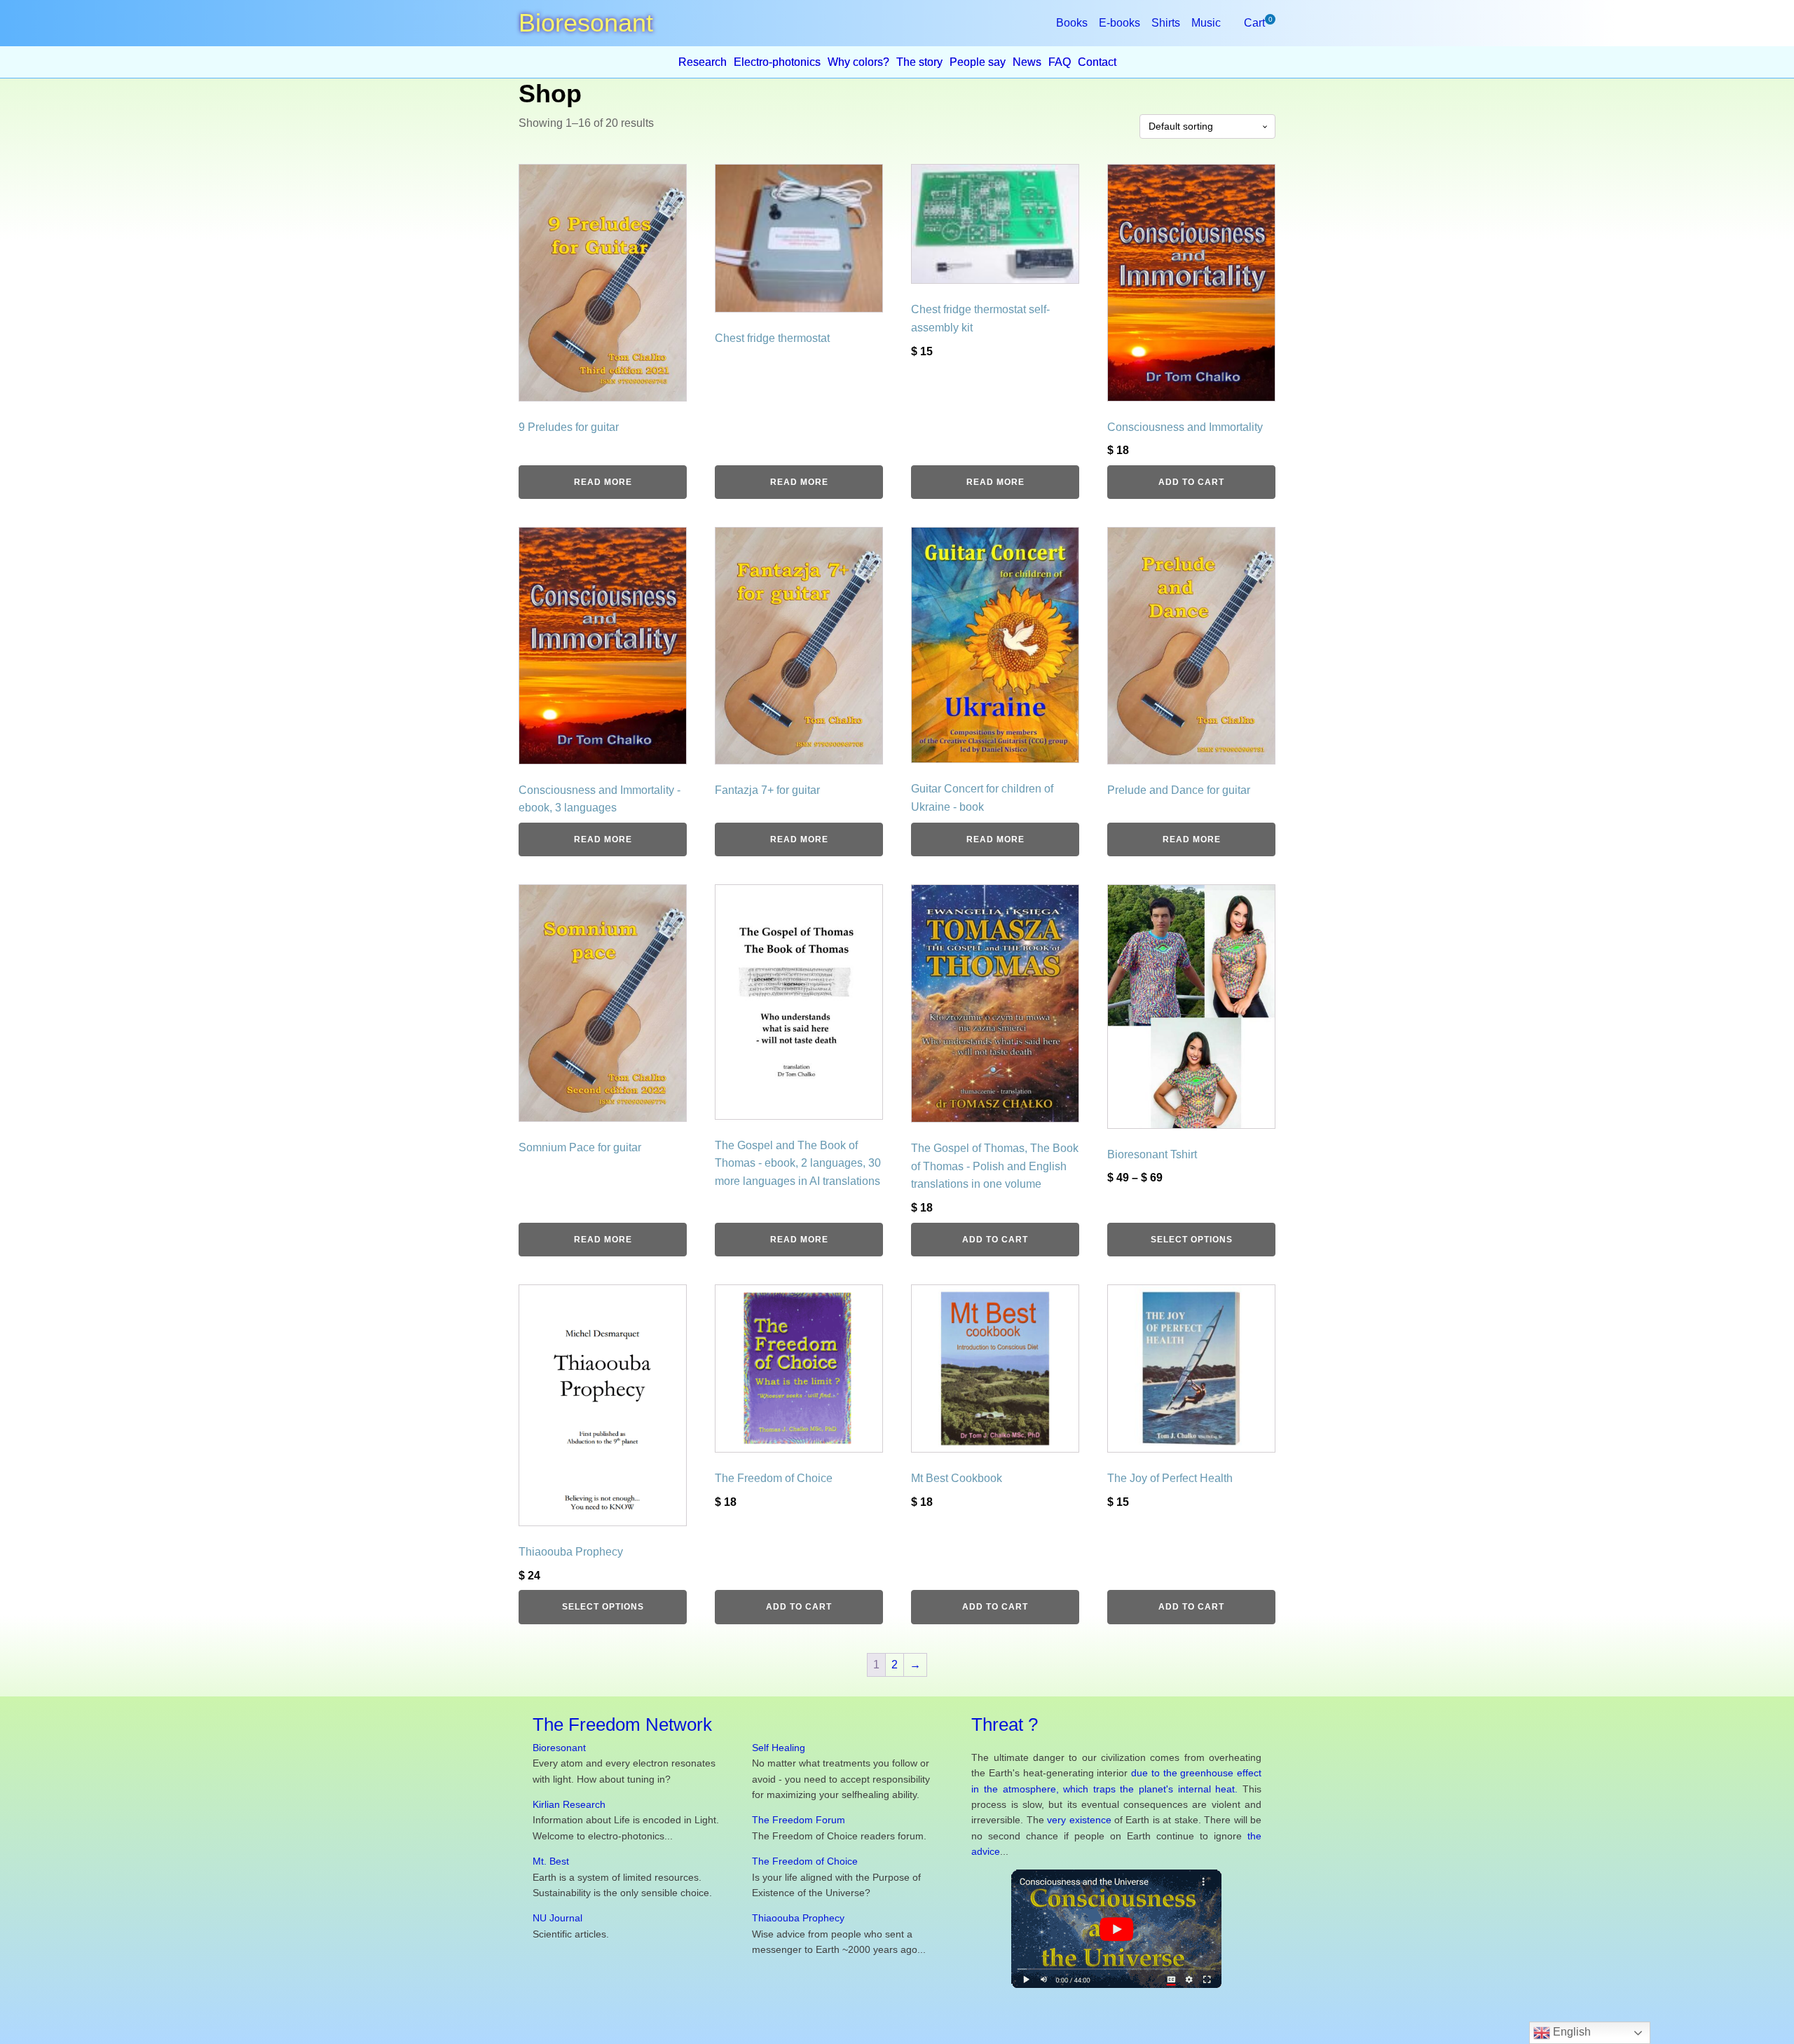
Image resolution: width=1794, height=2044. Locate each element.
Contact (1097, 62)
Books (1072, 23)
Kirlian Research (569, 1804)
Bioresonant (559, 1748)
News (1027, 62)
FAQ (1060, 62)
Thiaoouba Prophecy (798, 1918)
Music (1206, 23)
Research (703, 62)
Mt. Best (551, 1861)
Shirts (1166, 23)
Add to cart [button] (1191, 482)
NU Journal (557, 1918)
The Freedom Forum (799, 1820)
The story (919, 62)
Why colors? (858, 62)
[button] (1254, 23)
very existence (1079, 1820)
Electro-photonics (777, 62)
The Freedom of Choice (805, 1861)
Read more (603, 482)
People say (978, 62)
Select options (1192, 1240)
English (1570, 2032)
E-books (1119, 23)
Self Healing (779, 1748)
